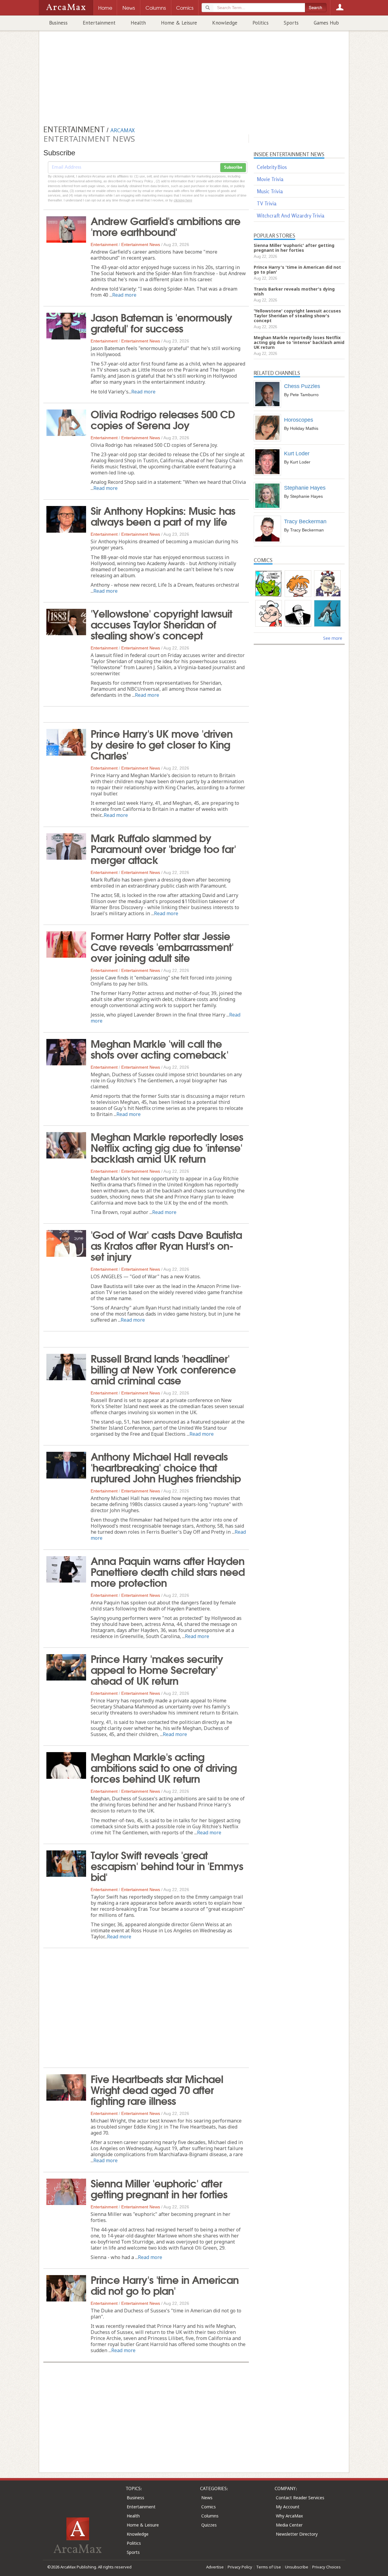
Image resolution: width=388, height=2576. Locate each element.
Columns (210, 2516)
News (207, 2498)
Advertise (215, 2567)
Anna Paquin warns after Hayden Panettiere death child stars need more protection (168, 1571)
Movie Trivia (270, 179)
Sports (291, 23)
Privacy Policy (240, 2567)
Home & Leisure (179, 23)
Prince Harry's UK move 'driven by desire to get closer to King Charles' (162, 744)
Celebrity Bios (272, 167)
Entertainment (99, 23)
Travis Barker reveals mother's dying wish (294, 291)
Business (58, 23)
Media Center (289, 2525)
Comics (209, 2507)
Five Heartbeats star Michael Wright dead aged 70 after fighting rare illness (157, 2089)
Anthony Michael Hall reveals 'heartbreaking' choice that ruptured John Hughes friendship (166, 1467)
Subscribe (233, 167)
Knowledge (225, 23)
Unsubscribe (297, 2567)
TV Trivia (267, 203)
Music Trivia (270, 191)
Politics (261, 23)
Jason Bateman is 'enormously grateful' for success (161, 322)
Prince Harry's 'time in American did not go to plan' (165, 2284)
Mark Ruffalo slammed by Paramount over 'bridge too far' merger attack (163, 848)
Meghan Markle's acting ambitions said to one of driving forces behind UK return (164, 1767)
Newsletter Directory (297, 2534)
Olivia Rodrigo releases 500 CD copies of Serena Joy (163, 419)
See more (333, 638)
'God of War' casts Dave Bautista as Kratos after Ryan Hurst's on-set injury (166, 1245)
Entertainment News (141, 244)
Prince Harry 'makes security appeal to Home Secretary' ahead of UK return (157, 1669)
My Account (288, 2507)
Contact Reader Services (300, 2498)
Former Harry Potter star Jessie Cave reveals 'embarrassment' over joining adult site (162, 946)
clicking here (183, 200)
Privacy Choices (326, 2567)
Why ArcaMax (289, 2516)
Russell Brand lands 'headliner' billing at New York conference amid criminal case (163, 1369)
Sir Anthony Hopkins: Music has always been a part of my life (163, 515)
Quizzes (209, 2525)
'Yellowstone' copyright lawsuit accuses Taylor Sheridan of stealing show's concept (161, 624)
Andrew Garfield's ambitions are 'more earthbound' (166, 226)
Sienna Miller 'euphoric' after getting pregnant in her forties (159, 2188)
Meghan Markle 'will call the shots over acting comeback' (159, 1048)
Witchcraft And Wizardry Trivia (291, 216)
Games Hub (326, 23)
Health (138, 23)
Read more (124, 295)
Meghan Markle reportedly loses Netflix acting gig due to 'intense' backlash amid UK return (167, 1147)
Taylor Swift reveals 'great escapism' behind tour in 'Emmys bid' (167, 1865)
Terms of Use (269, 2567)
